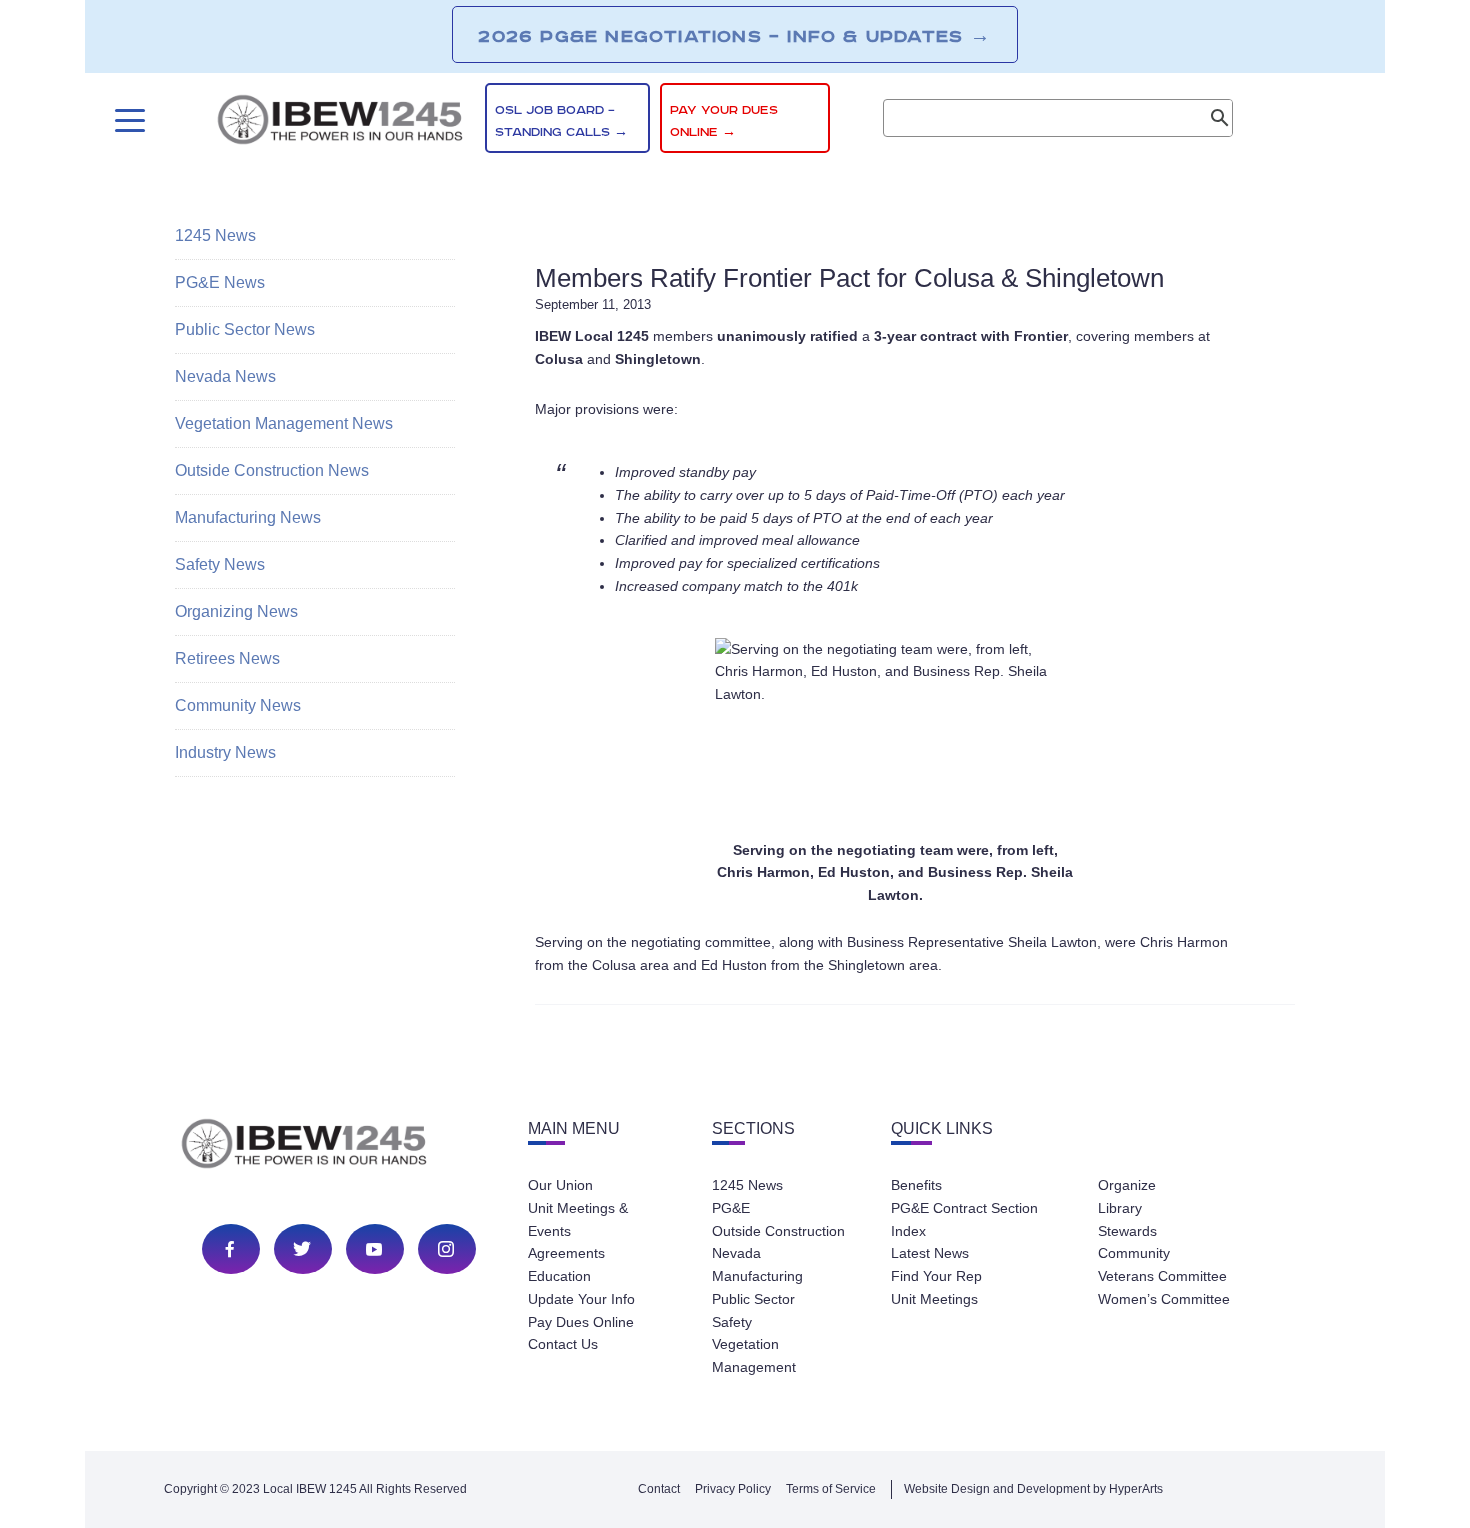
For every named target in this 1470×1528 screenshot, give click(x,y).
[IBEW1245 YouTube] (374, 1249)
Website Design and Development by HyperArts (1033, 1489)
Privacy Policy (733, 1489)
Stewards (1127, 1231)
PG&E (731, 1208)
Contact (659, 1489)
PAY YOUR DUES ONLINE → (724, 121)
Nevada (736, 1253)
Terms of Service (831, 1489)
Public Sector (753, 1299)
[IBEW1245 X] (302, 1249)
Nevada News (225, 376)
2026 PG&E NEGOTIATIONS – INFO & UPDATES (734, 36)
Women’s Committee (1164, 1299)
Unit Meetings (934, 1299)
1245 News (215, 235)
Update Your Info (581, 1299)
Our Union (560, 1185)
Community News (238, 705)
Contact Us (563, 1344)
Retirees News (227, 658)
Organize (1127, 1185)
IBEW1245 (340, 123)
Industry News (225, 752)
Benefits (916, 1185)
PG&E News (220, 282)
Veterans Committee (1162, 1276)
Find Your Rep (936, 1276)
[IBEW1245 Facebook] (230, 1249)
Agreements (566, 1253)
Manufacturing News (248, 517)
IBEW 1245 (339, 1147)
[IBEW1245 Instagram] (446, 1249)
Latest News (930, 1253)
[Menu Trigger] (127, 120)
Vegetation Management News (284, 423)
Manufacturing (757, 1276)
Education (559, 1276)
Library (1120, 1208)
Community (1134, 1253)
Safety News (220, 564)
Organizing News (236, 611)
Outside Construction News (272, 470)
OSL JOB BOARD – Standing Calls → (561, 121)
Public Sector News (245, 329)
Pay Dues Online (581, 1322)
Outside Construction (778, 1231)
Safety (732, 1322)
